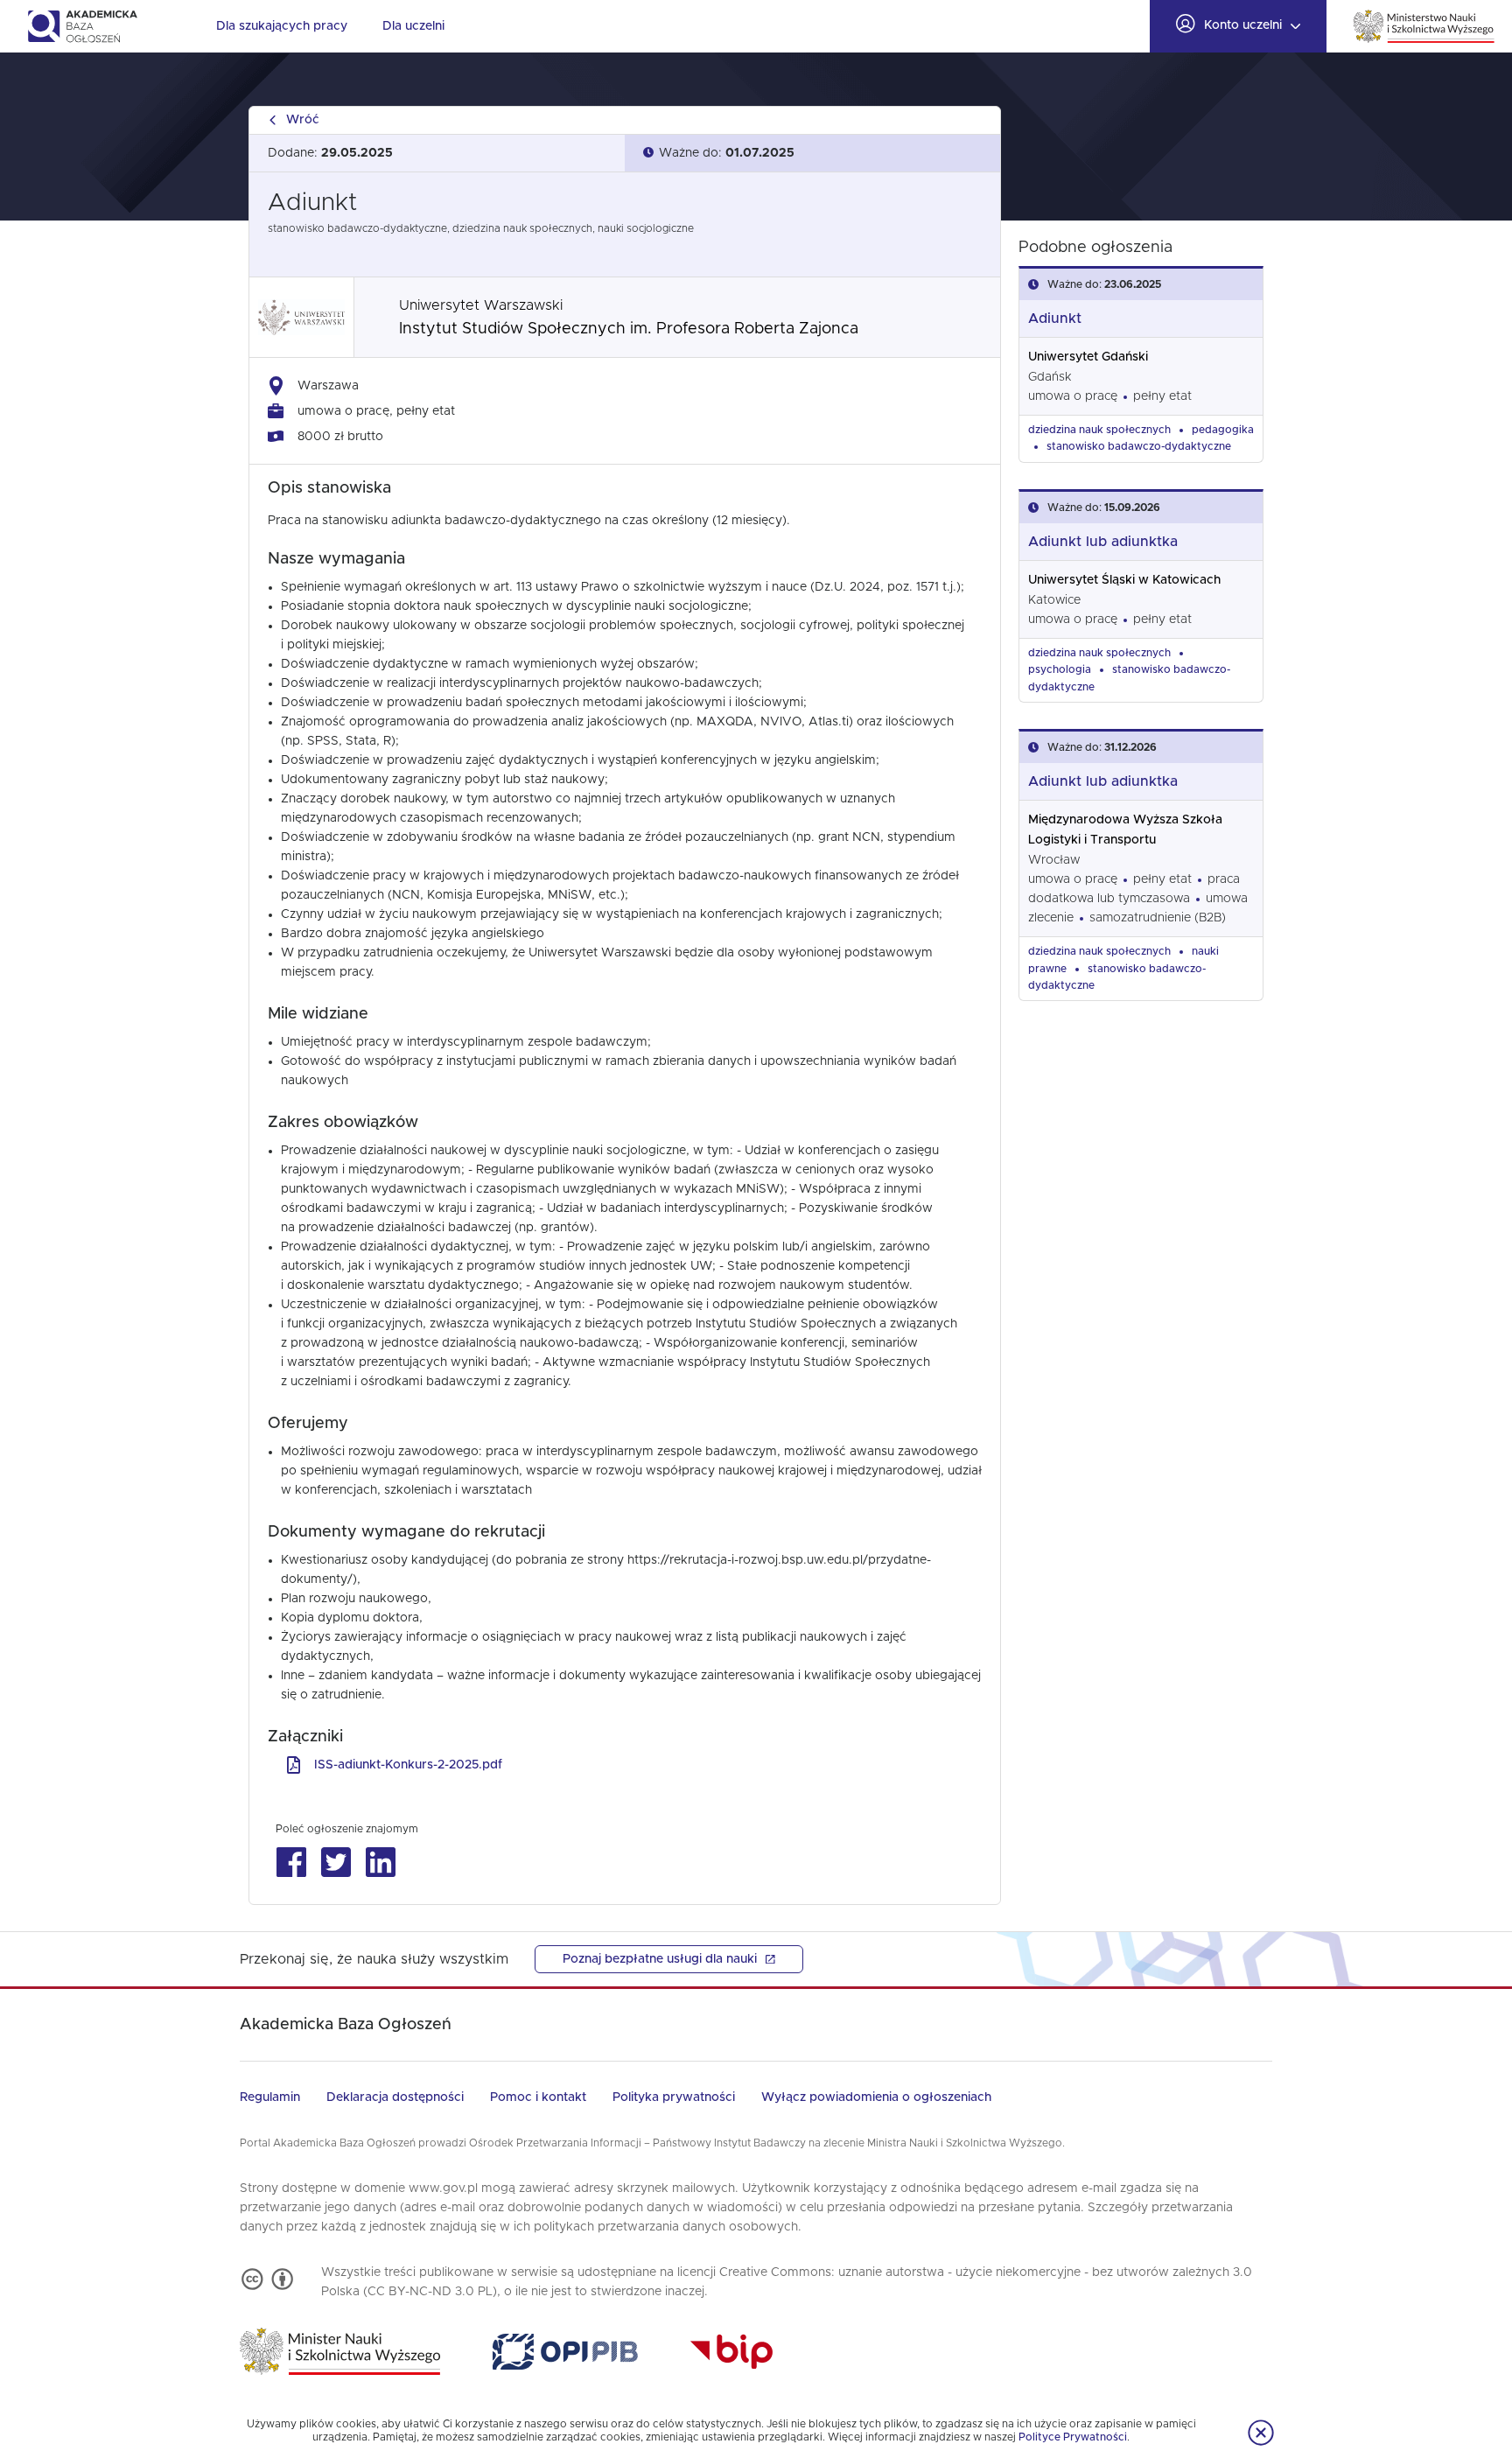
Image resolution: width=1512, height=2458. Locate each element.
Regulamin (270, 2097)
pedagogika (1223, 430)
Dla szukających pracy (282, 26)
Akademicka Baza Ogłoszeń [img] (82, 26)
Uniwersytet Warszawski (481, 305)
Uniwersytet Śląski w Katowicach (1124, 580)
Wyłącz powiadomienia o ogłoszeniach (876, 2097)
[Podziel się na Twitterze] (336, 1863)
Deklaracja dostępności (395, 2097)
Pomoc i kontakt (538, 2097)
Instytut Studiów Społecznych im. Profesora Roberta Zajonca (629, 329)
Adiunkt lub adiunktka (1103, 542)
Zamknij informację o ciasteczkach (1261, 2433)
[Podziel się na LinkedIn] (380, 1863)
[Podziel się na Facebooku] (291, 1863)
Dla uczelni (413, 26)
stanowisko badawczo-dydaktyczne (1139, 446)
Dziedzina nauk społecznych (1099, 430)
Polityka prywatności (674, 2097)
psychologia (1060, 669)
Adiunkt (1055, 319)
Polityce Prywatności (1073, 2437)
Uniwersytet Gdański (1088, 357)
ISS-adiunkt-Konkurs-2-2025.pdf (408, 1765)
